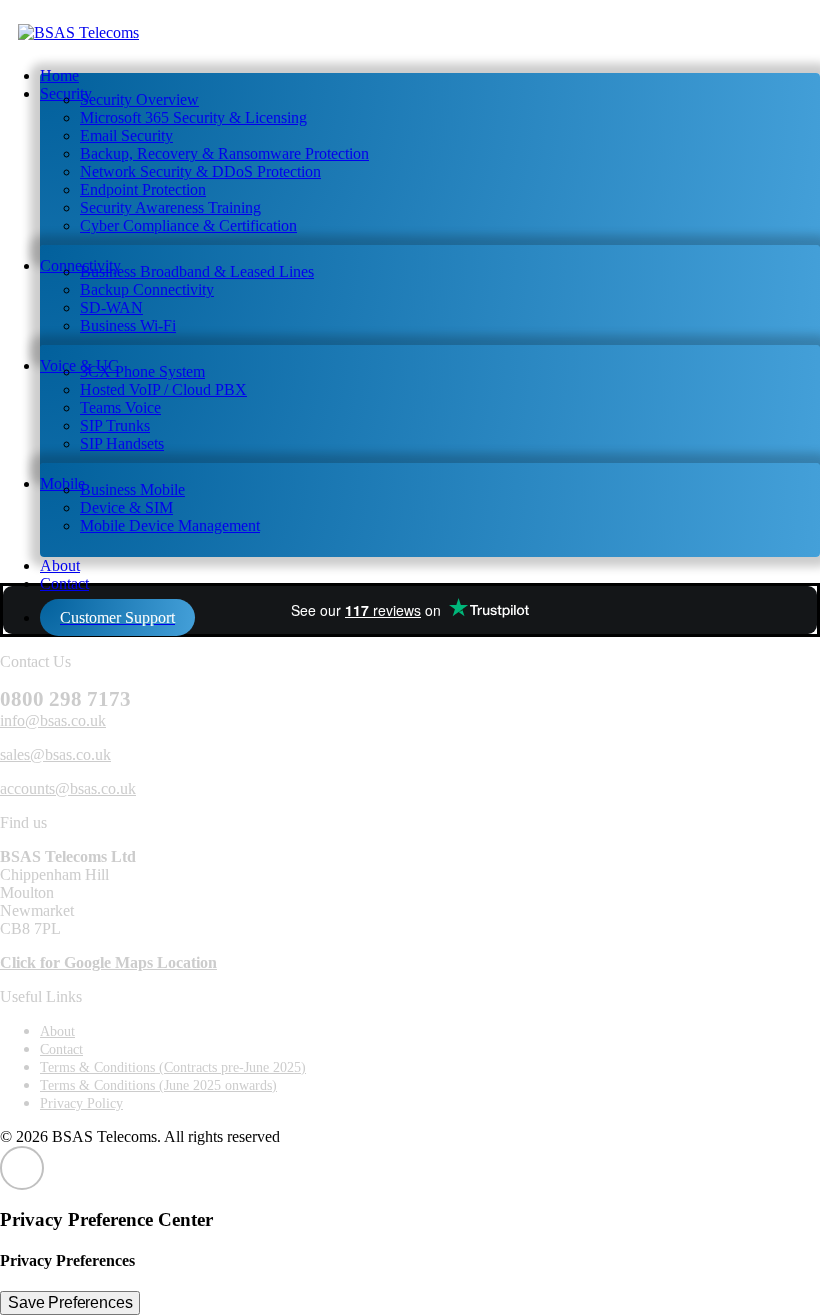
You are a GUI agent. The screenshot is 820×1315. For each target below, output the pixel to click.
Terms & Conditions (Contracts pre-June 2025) (173, 1067)
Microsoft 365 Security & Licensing (193, 117)
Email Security (126, 135)
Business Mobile (132, 489)
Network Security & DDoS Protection (200, 171)
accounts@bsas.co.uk (68, 788)
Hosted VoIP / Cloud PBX (163, 389)
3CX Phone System (142, 371)
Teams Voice (120, 407)
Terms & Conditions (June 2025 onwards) (158, 1085)
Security (66, 93)
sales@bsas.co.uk (55, 754)
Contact (64, 583)
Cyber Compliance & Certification (188, 225)
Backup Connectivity (147, 289)
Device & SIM (126, 507)
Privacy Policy (81, 1103)
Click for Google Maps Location (108, 962)
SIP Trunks (115, 425)
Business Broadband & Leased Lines (197, 271)
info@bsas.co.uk (53, 720)
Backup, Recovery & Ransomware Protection (224, 153)
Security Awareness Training (170, 207)
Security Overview (139, 99)
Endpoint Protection (143, 189)
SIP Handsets (122, 443)
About (57, 1031)
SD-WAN (111, 307)
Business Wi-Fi (128, 325)
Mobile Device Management (170, 525)
